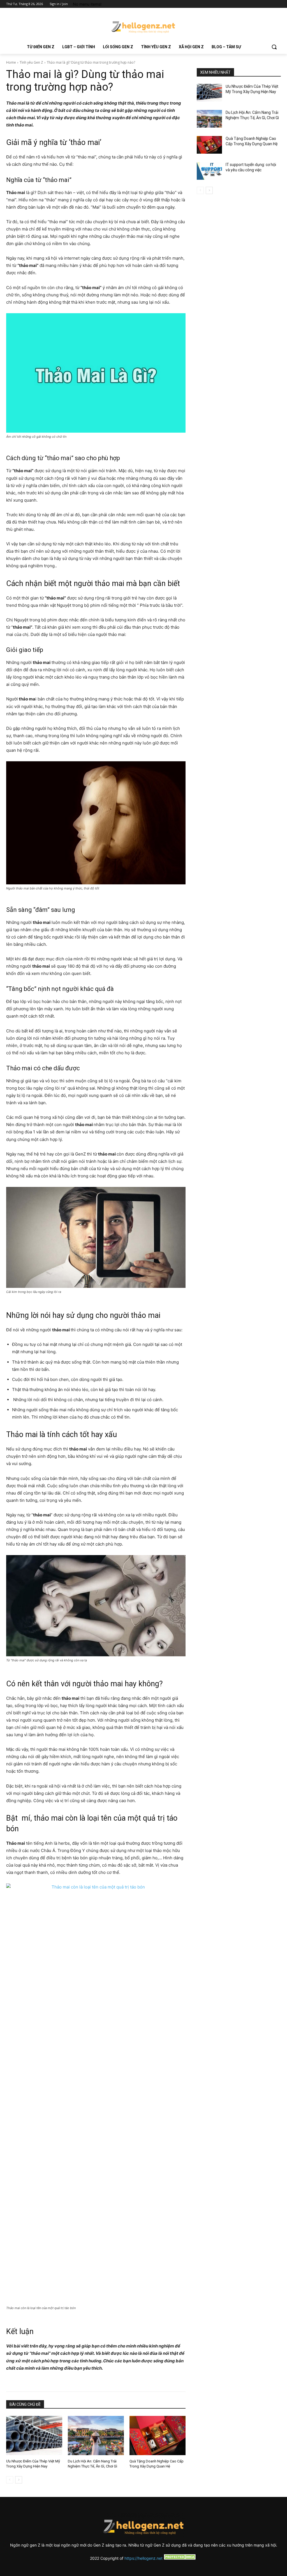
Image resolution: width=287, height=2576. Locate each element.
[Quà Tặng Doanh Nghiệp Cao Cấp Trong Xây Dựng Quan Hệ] (158, 2436)
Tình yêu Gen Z (31, 62)
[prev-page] (10, 2480)
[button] (274, 47)
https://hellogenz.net (143, 2558)
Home (11, 62)
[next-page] (19, 2480)
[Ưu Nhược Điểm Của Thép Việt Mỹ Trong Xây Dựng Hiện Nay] (34, 2436)
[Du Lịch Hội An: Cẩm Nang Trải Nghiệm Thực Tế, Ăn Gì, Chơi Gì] (96, 2436)
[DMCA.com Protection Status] (180, 2558)
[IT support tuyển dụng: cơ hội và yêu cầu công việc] (209, 171)
